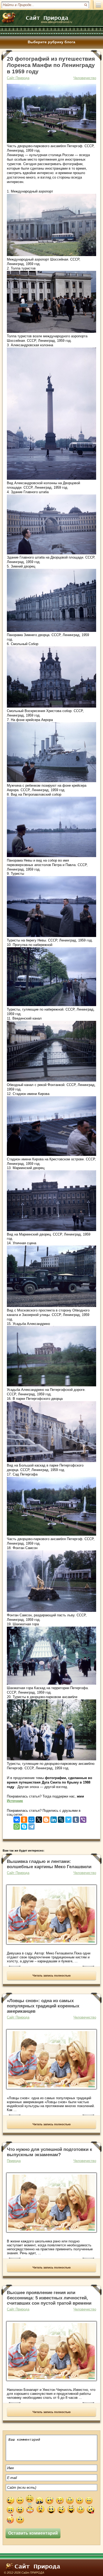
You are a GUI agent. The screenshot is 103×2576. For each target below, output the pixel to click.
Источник (15, 1801)
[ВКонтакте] (17, 1818)
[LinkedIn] (54, 1818)
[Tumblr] (76, 1818)
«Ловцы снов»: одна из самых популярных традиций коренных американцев (43, 2006)
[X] (39, 1818)
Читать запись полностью (51, 1976)
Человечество (85, 78)
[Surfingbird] (68, 1818)
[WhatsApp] (17, 1825)
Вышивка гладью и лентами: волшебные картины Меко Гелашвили (49, 1864)
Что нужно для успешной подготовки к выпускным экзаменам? (50, 2152)
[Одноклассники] (24, 1818)
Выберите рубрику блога (51, 42)
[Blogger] (46, 1818)
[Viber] (83, 1818)
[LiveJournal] (61, 1818)
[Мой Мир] (31, 1818)
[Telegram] (31, 1825)
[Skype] (24, 1825)
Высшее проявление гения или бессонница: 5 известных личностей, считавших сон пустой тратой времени (49, 2298)
